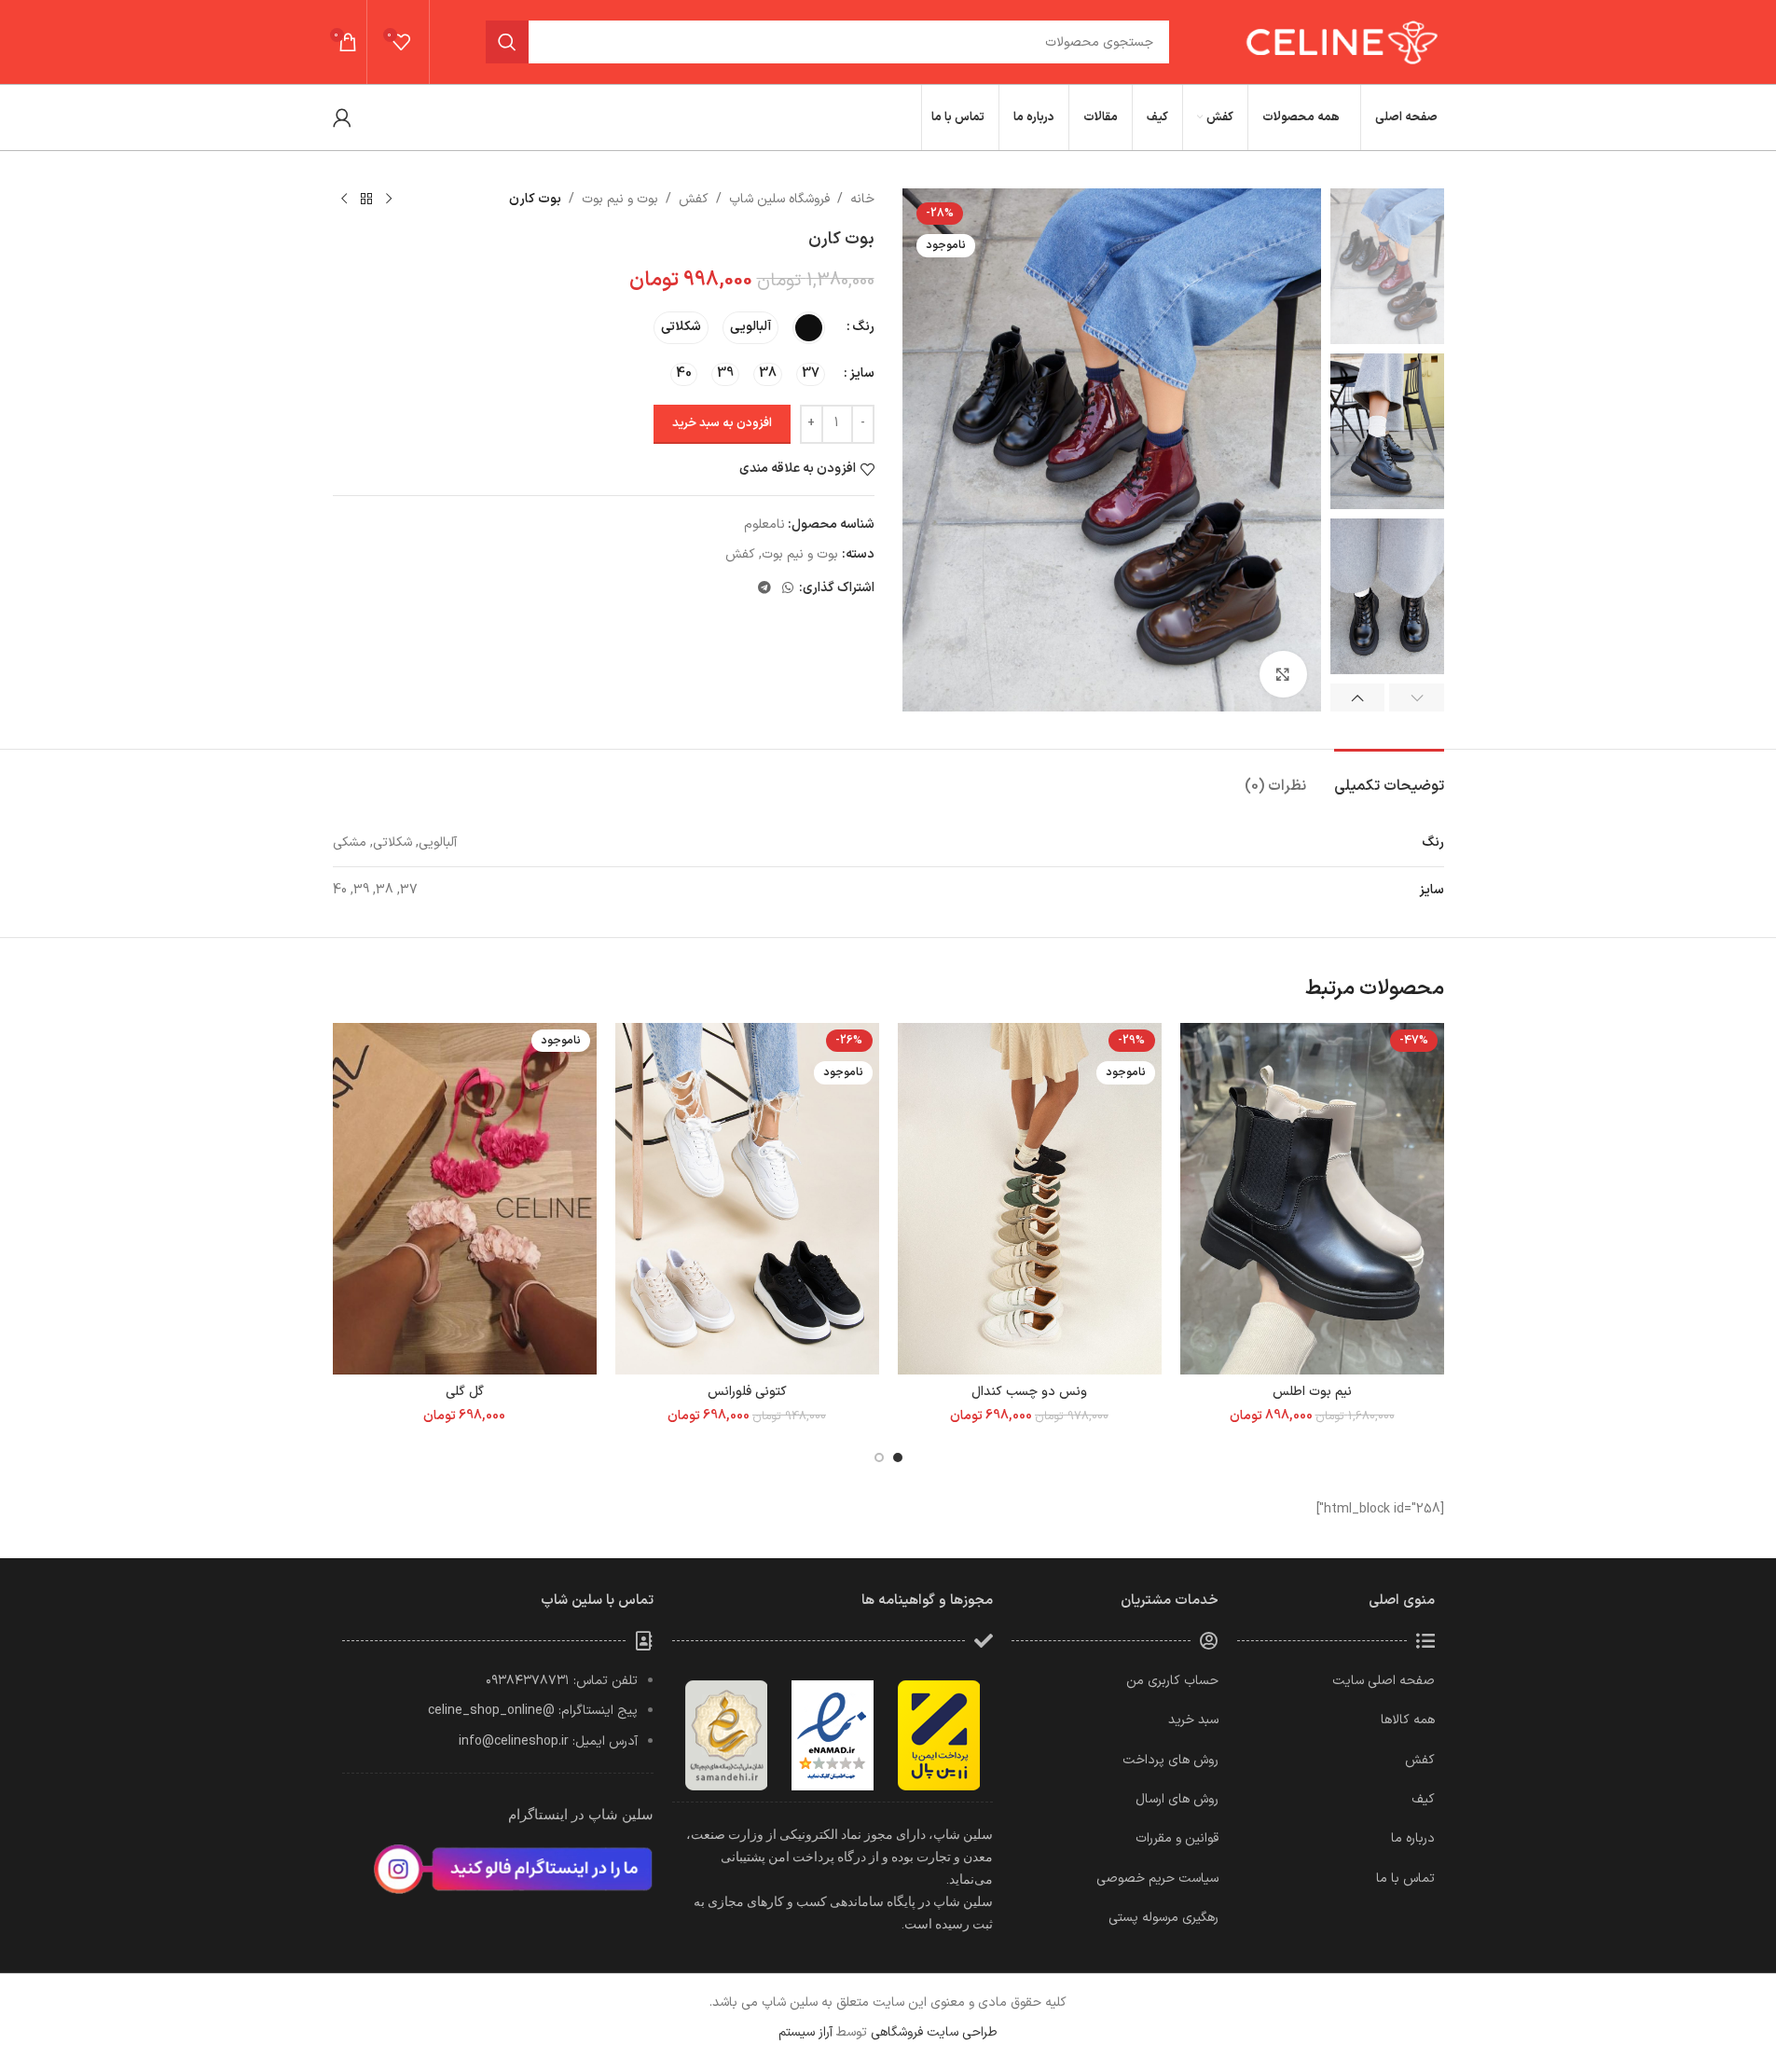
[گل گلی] (465, 1199)
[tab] (1389, 777)
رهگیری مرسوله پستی (1163, 1918)
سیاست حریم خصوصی (1157, 1879)
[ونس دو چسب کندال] (1030, 1199)
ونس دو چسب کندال (1029, 1392)
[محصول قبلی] (389, 200)
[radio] (809, 328)
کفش (694, 199)
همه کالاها (1408, 1720)
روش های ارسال (1177, 1799)
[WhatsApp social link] (788, 589)
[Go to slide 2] (879, 1457)
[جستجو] (507, 42)
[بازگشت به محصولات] (366, 200)
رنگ (863, 327)
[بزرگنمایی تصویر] (1283, 674)
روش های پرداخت (1170, 1760)
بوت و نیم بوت (620, 199)
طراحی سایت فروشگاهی (934, 2032)
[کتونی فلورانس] (747, 1199)
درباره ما (1413, 1838)
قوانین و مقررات (1177, 1838)
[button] (1417, 698)
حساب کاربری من (1172, 1681)
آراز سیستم (805, 2032)
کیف (1423, 1799)
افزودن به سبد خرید (722, 423)
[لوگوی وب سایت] (1339, 41)
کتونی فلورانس (747, 1392)
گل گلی (465, 1392)
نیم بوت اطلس (1312, 1392)
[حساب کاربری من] (342, 117)
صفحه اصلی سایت (1384, 1681)
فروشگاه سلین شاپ (779, 199)
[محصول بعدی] (344, 200)
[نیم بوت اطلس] (1312, 1199)
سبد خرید (1193, 1720)
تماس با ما (1405, 1879)
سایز (862, 373)
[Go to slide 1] (898, 1457)
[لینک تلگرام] (764, 589)
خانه (862, 199)
